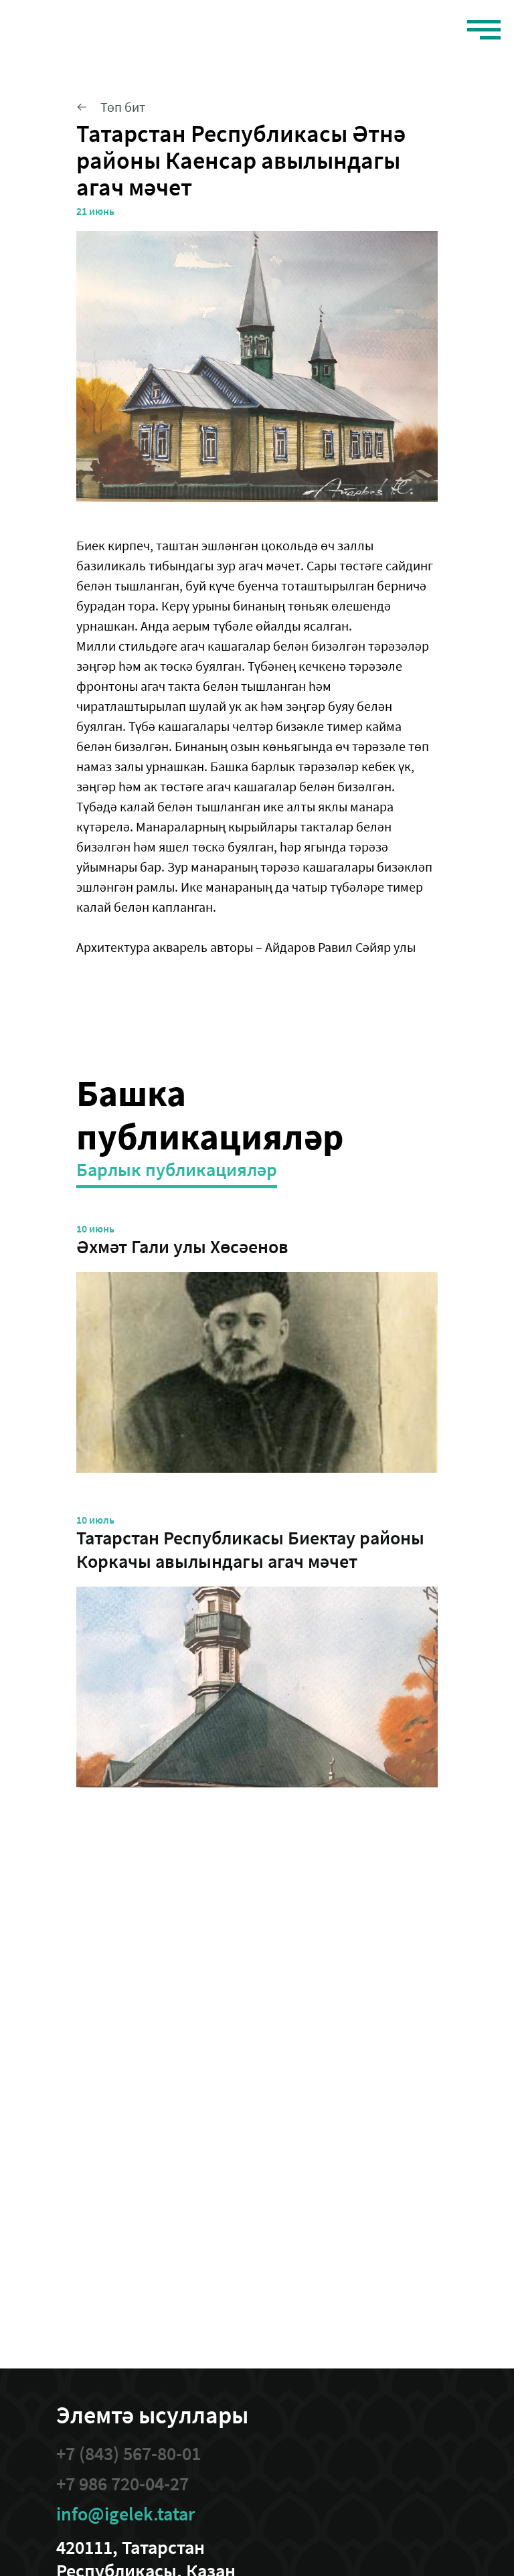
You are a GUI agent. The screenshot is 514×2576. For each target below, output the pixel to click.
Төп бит (123, 107)
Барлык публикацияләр (177, 1170)
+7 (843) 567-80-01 (128, 2454)
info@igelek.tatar (125, 2514)
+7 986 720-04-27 (122, 2484)
